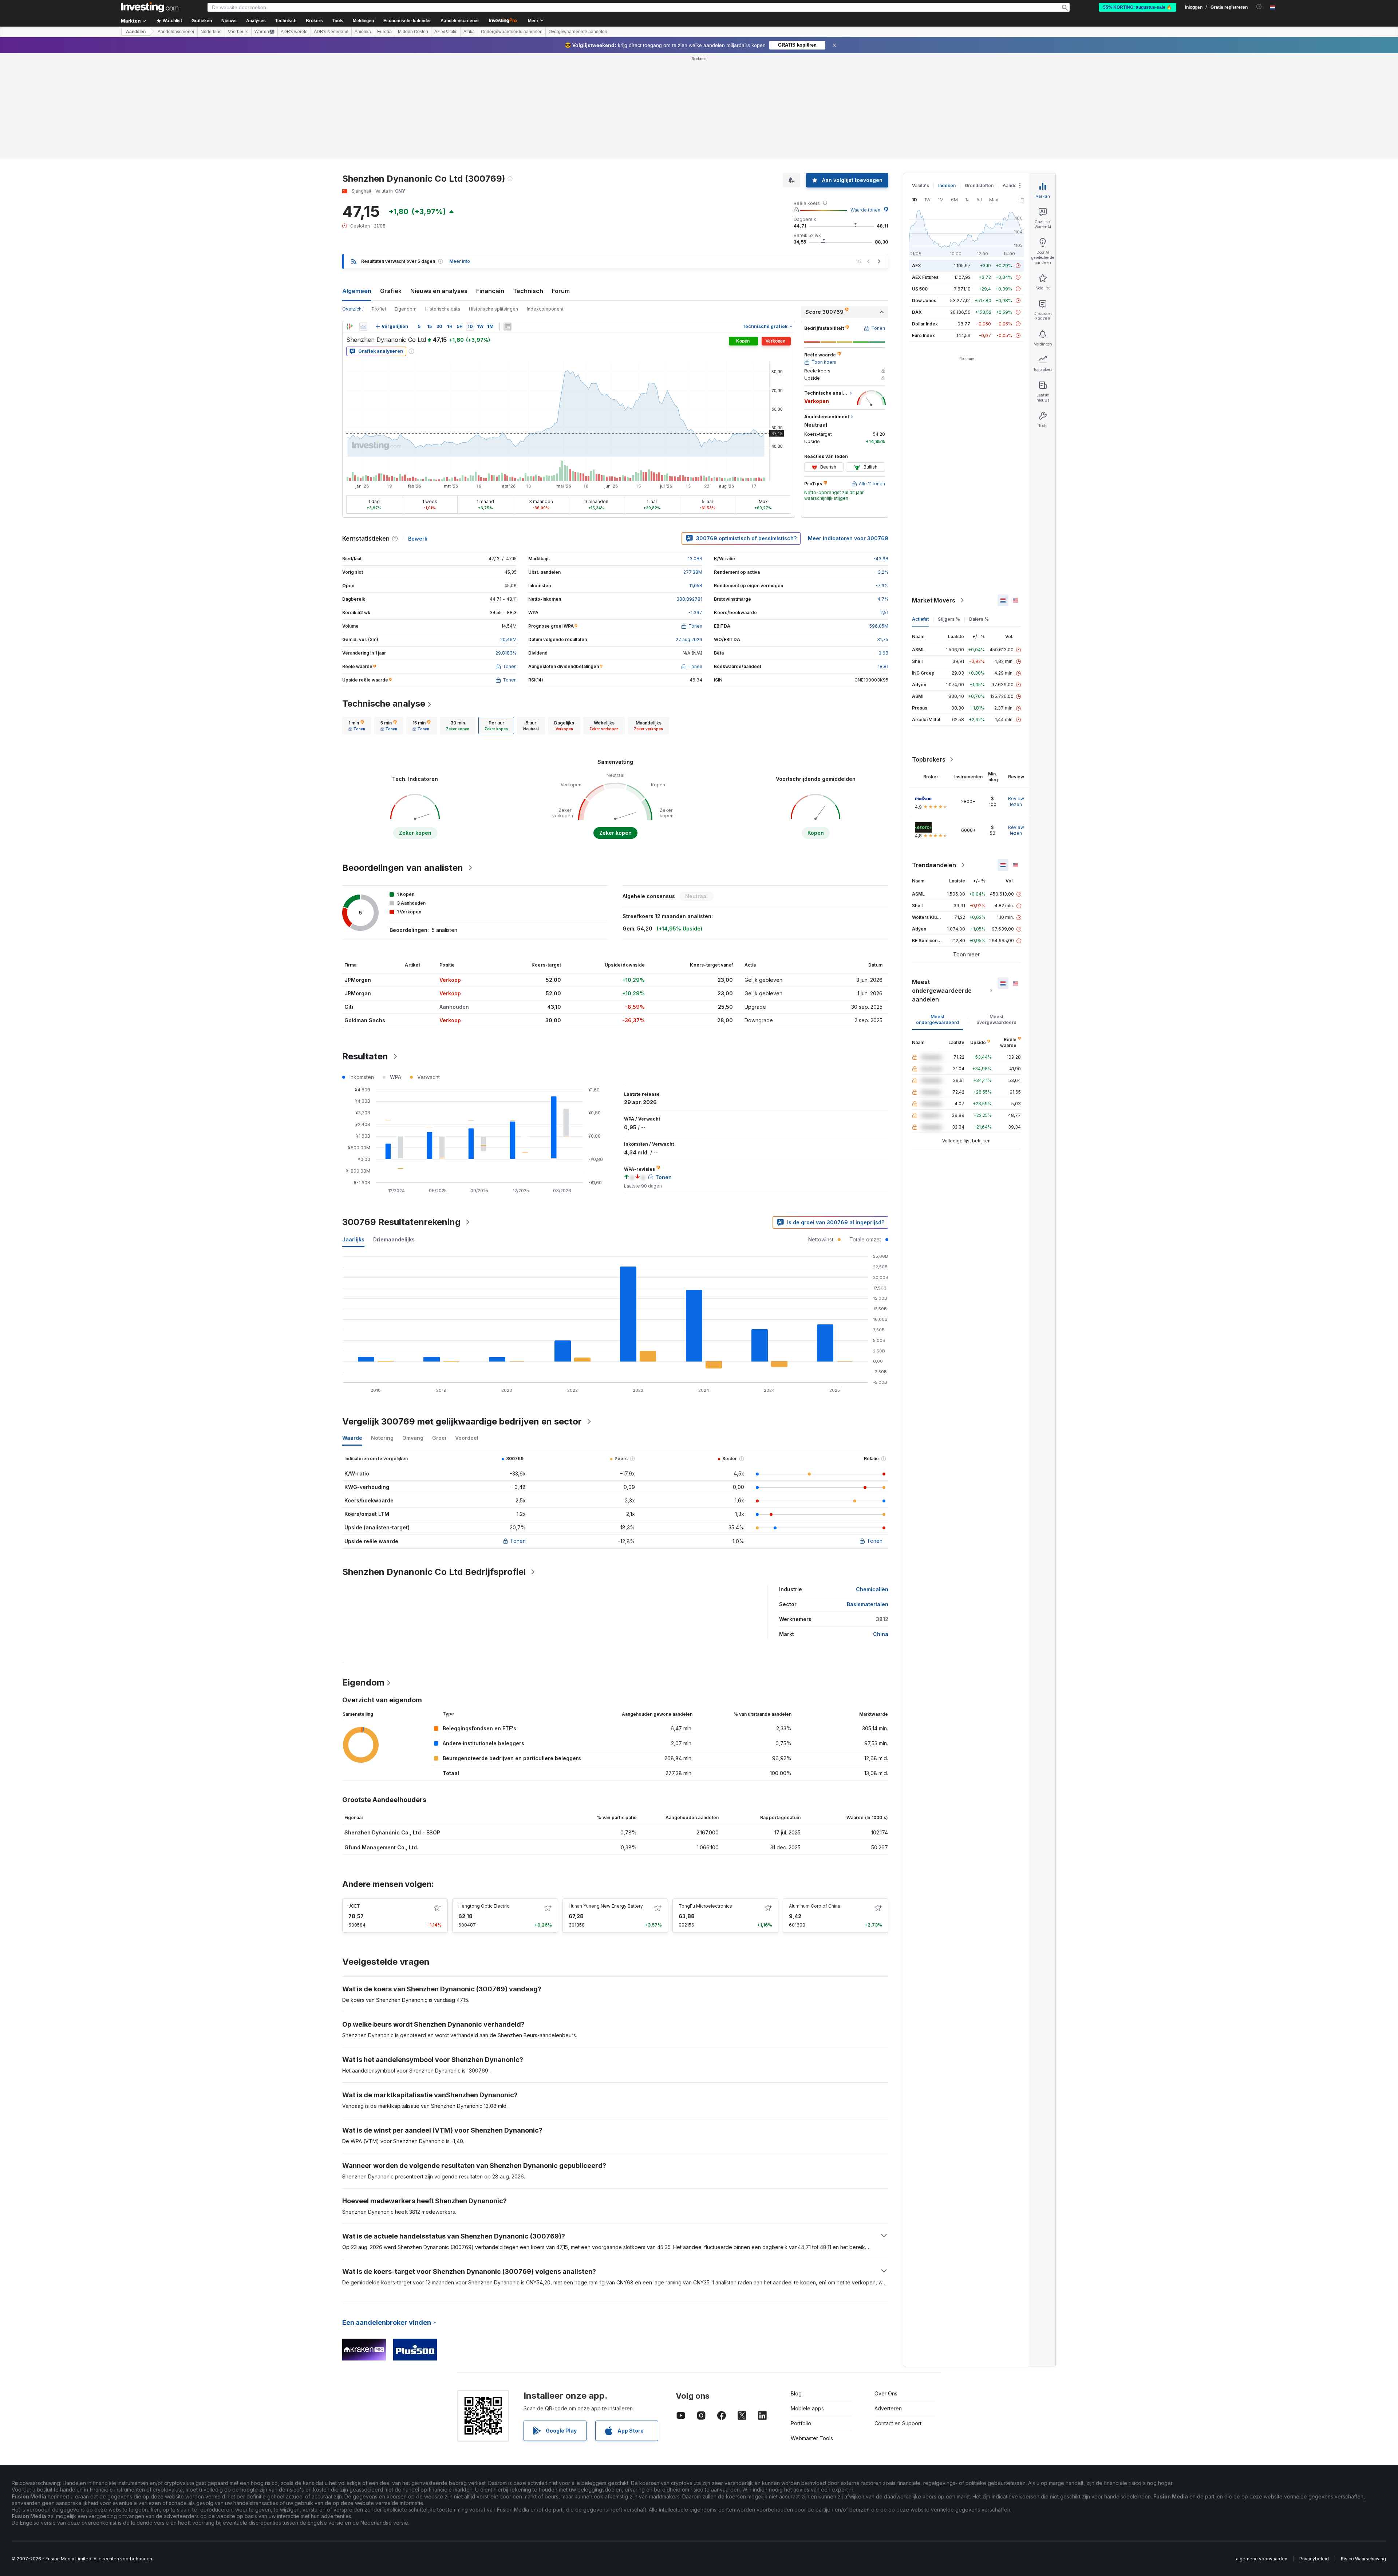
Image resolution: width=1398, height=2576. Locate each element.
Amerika (363, 32)
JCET (354, 1801)
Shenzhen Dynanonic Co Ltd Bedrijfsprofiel (434, 1467)
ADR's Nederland (331, 32)
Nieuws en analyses (439, 186)
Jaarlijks (353, 1134)
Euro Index (923, 230)
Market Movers (934, 495)
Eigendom (406, 204)
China (881, 1529)
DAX (917, 207)
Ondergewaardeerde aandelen (512, 32)
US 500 (920, 184)
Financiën (490, 186)
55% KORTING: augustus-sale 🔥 (1138, 7)
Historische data (443, 204)
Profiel (379, 204)
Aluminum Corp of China (815, 1801)
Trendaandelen (934, 760)
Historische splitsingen (493, 204)
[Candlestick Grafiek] (349, 221)
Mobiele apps (807, 2303)
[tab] (357, 620)
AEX (917, 160)
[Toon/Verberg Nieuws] (508, 221)
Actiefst (920, 514)
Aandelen (136, 32)
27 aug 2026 (689, 534)
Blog (796, 2288)
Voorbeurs (238, 32)
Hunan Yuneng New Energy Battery (606, 1801)
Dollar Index (925, 219)
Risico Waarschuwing (1363, 2453)
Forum (561, 186)
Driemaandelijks (394, 1134)
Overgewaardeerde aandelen (578, 32)
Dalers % (979, 514)
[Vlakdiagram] (363, 221)
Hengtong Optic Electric (484, 1801)
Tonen (518, 1436)
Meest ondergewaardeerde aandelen (942, 885)
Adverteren (888, 2303)
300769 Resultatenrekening (401, 1117)
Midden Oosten (413, 32)
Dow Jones (924, 195)
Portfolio (801, 2318)
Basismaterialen (868, 1499)
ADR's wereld (294, 32)
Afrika (469, 32)
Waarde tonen (865, 105)
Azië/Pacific (446, 32)
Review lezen (1016, 696)
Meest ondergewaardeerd (937, 914)
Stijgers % (949, 514)
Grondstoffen (979, 80)
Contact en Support (898, 2318)
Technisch (528, 186)
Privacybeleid (1314, 2453)
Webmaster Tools (812, 2333)
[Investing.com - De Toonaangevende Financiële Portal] (150, 7)
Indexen (947, 80)
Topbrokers (929, 654)
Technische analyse (384, 598)
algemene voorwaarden (1262, 2453)
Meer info (460, 156)
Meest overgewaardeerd (996, 914)
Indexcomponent (545, 204)
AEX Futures (925, 172)
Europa (384, 32)
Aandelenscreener (460, 21)
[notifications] (1259, 7)
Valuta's (921, 80)
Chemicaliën (872, 1484)
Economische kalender (407, 21)
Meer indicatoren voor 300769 (848, 433)
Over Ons (886, 2288)
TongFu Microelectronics (705, 1801)
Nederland (211, 32)
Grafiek (391, 186)
